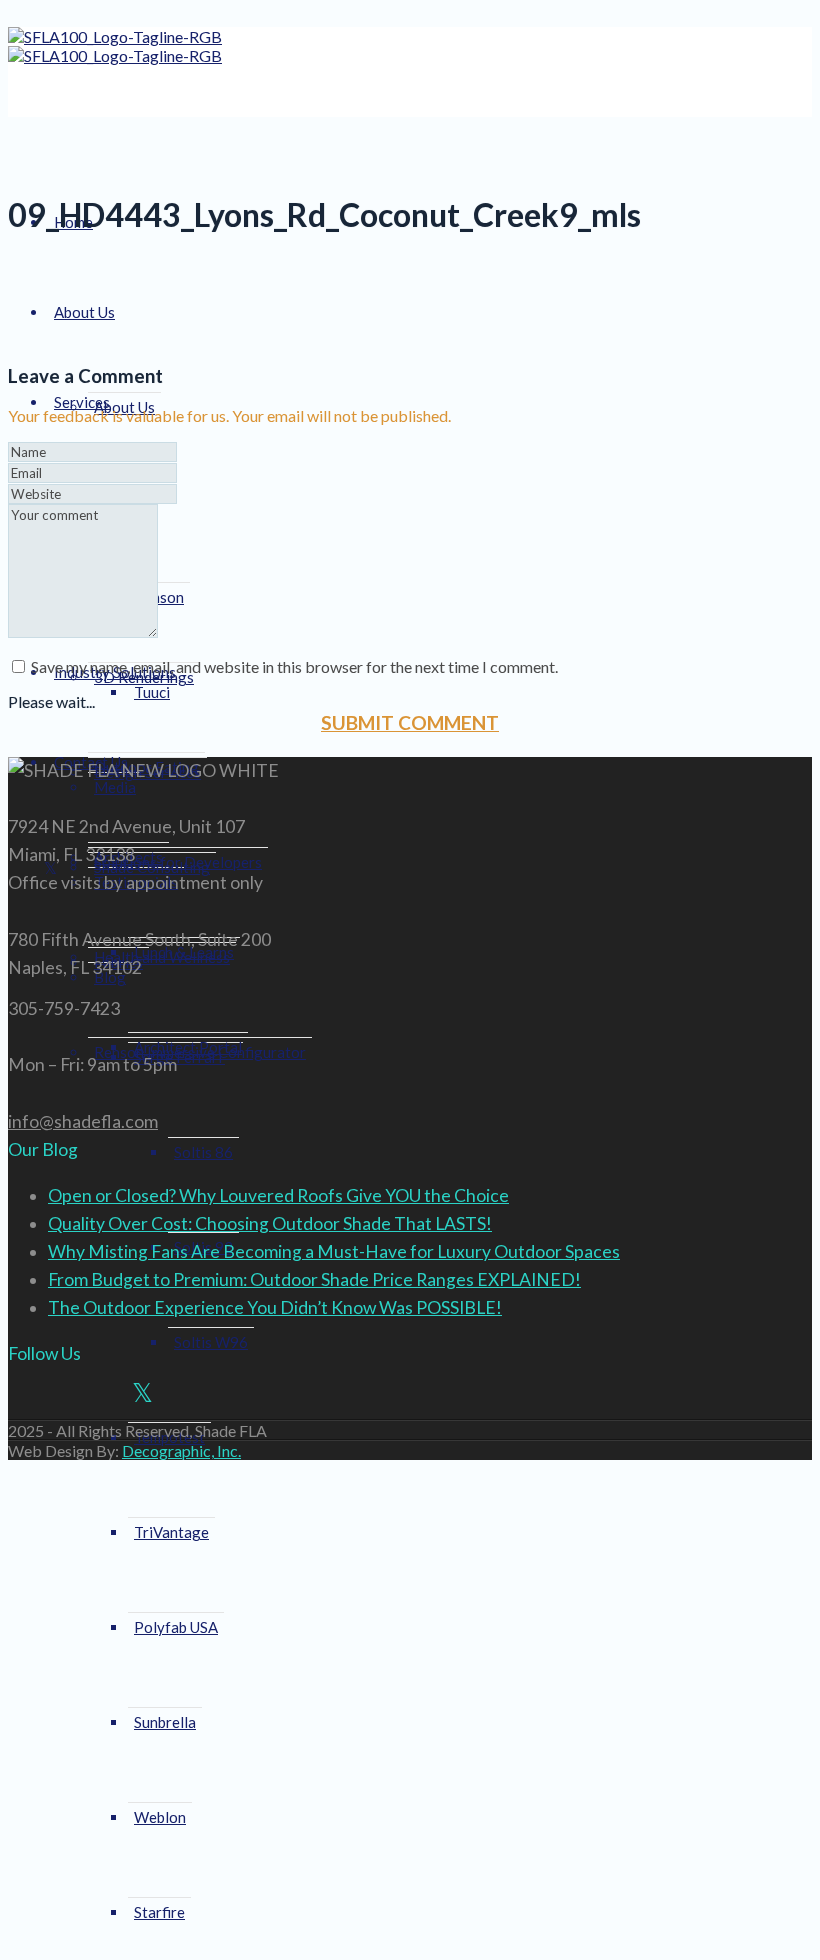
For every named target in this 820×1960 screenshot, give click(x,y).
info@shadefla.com (83, 1121)
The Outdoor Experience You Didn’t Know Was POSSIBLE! (275, 1307)
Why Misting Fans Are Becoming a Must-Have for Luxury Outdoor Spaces (334, 1251)
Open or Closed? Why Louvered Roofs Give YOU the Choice (278, 1195)
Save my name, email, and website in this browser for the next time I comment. (294, 666)
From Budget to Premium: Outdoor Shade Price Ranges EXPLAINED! (314, 1279)
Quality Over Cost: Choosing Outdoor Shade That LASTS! (270, 1223)
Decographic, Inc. (181, 1450)
